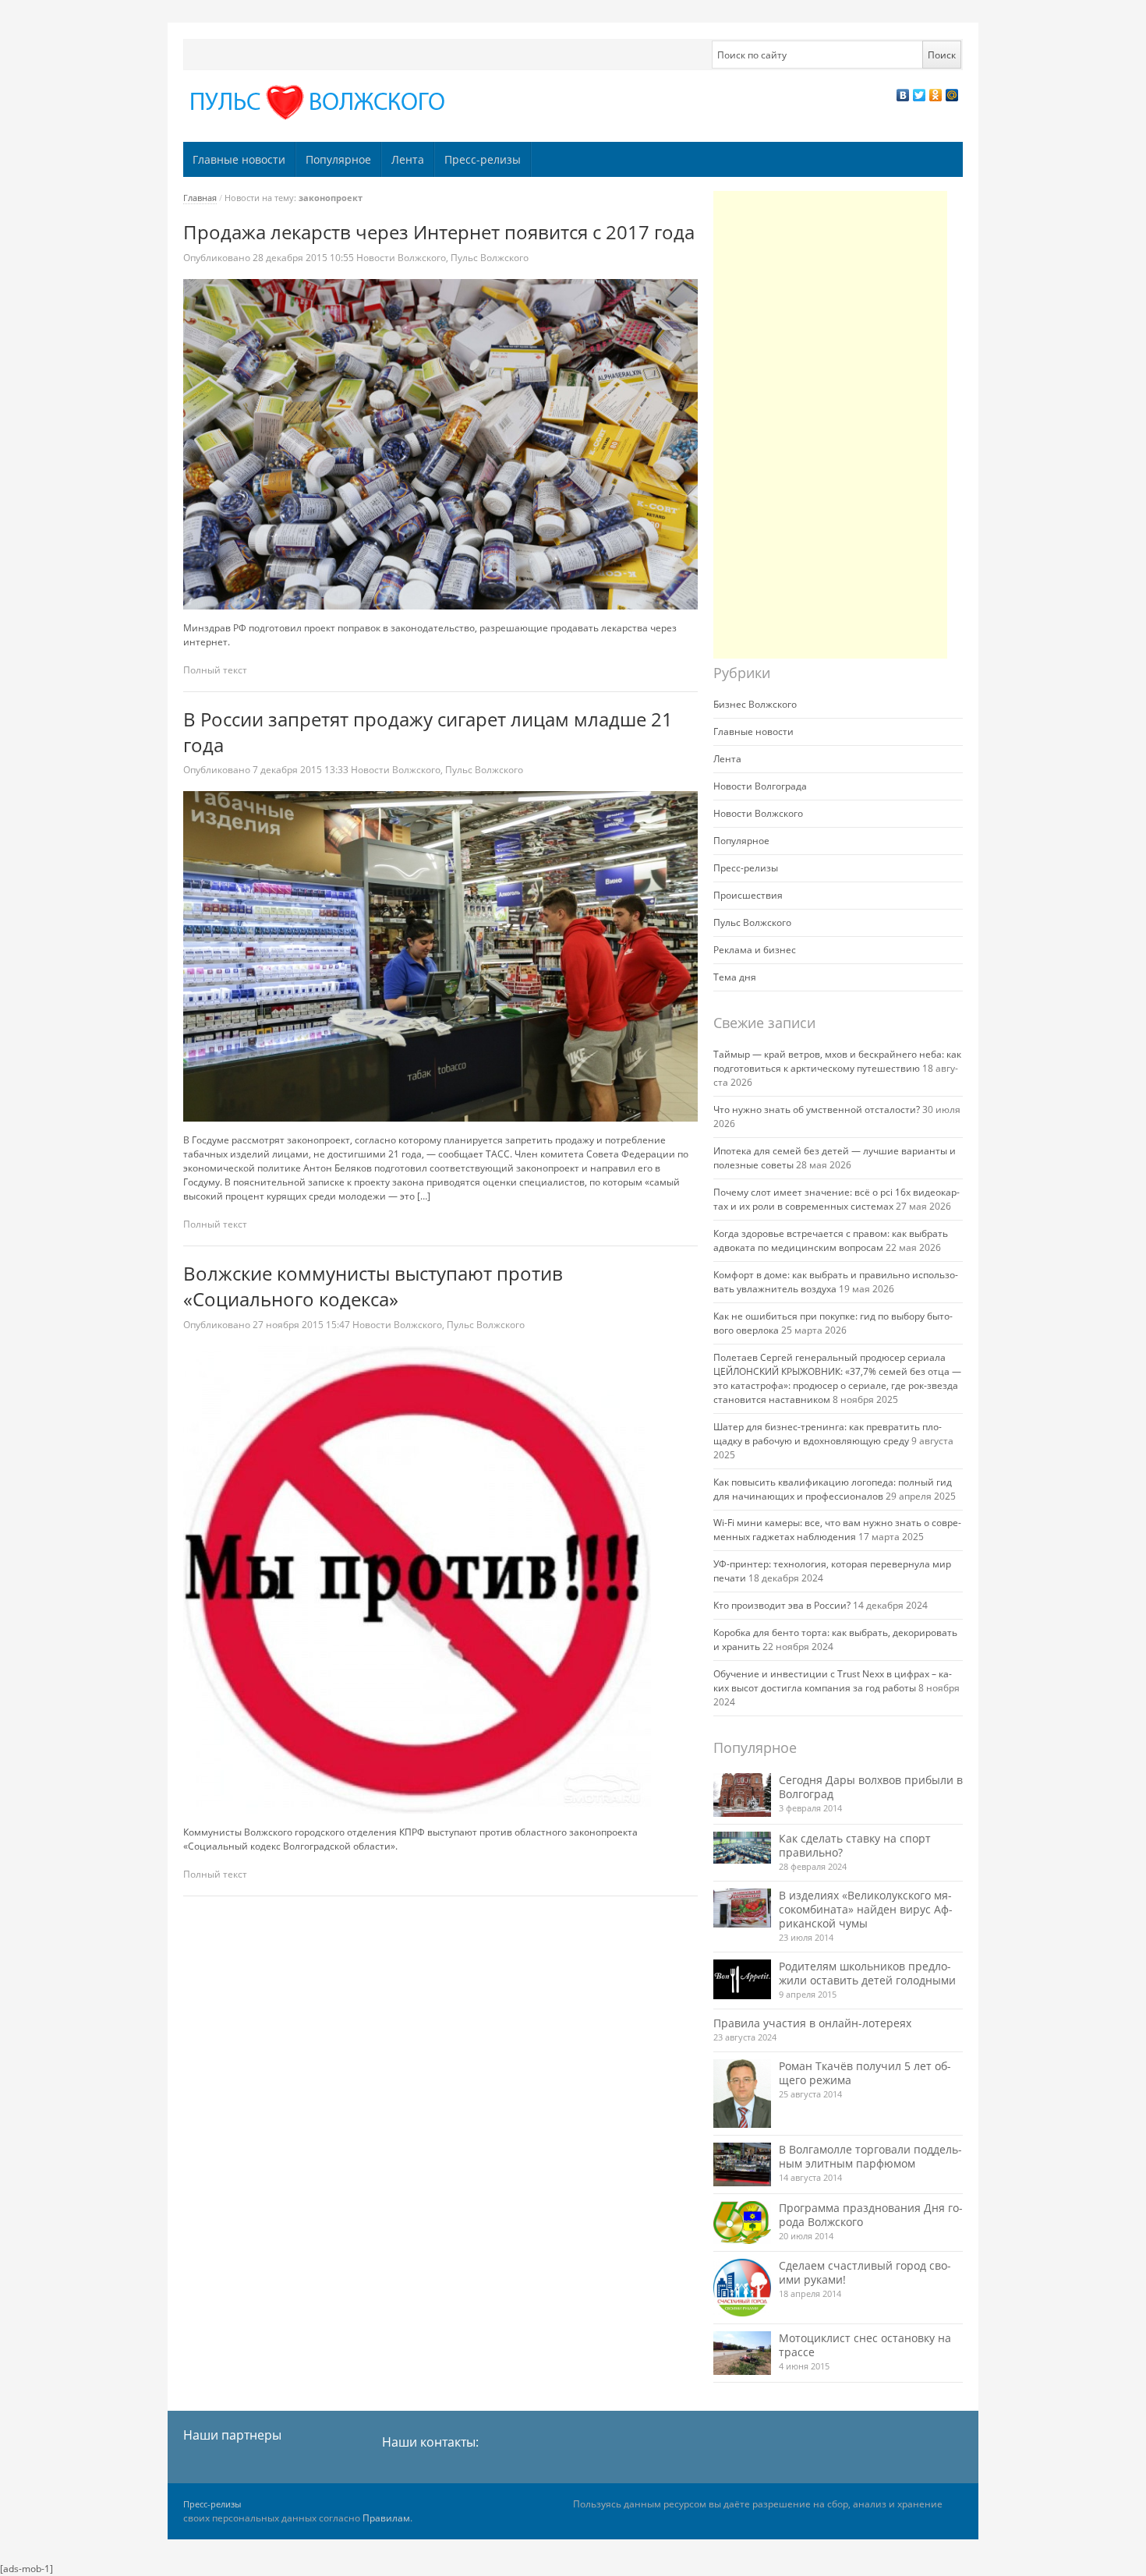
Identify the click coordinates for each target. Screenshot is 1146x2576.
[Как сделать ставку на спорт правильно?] (742, 1848)
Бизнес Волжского (755, 704)
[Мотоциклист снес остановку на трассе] (742, 2353)
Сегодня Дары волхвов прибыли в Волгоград (871, 1787)
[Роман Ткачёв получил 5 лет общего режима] (742, 2094)
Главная (200, 198)
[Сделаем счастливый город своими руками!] (742, 2288)
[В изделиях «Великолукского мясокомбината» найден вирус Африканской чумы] (742, 1908)
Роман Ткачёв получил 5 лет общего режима (865, 2073)
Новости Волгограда (760, 786)
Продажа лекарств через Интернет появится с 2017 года (439, 232)
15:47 (302, 1325)
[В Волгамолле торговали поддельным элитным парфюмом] (742, 2164)
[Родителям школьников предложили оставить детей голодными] (742, 1979)
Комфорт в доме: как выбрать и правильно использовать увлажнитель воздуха (836, 1282)
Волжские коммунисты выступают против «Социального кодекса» (373, 1286)
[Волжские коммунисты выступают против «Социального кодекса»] (440, 1580)
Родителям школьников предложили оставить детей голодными (867, 1973)
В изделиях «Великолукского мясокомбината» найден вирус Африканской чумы (866, 1909)
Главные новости (239, 159)
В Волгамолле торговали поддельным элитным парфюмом (870, 2156)
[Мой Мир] (952, 95)
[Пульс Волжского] (320, 102)
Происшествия (748, 895)
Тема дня (735, 977)
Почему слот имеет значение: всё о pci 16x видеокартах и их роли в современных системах (837, 1199)
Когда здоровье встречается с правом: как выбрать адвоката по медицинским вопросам (831, 1240)
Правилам (386, 2518)
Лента (408, 159)
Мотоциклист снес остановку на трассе (865, 2345)
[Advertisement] (830, 425)
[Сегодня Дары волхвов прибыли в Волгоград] (742, 1795)
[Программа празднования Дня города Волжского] (742, 2223)
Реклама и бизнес (755, 950)
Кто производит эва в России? (782, 1605)
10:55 (304, 258)
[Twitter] (920, 95)
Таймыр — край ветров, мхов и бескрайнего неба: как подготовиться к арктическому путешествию (837, 1061)
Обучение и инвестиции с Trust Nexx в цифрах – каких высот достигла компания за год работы (833, 1681)
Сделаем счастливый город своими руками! (865, 2272)
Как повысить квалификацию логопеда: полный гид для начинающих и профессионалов (833, 1489)
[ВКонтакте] (903, 95)
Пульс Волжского (490, 258)
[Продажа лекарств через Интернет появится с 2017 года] (440, 444)
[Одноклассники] (936, 95)
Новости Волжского (401, 258)
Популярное (338, 159)
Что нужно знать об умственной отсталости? (817, 1110)
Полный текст (215, 670)
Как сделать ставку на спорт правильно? (855, 1845)
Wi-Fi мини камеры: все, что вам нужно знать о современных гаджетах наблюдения (837, 1530)
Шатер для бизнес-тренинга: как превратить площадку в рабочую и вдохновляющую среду (828, 1434)
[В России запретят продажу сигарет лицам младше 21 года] (440, 956)
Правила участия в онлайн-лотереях (812, 2023)
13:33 (302, 770)
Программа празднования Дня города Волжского (871, 2215)
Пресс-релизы (483, 159)
